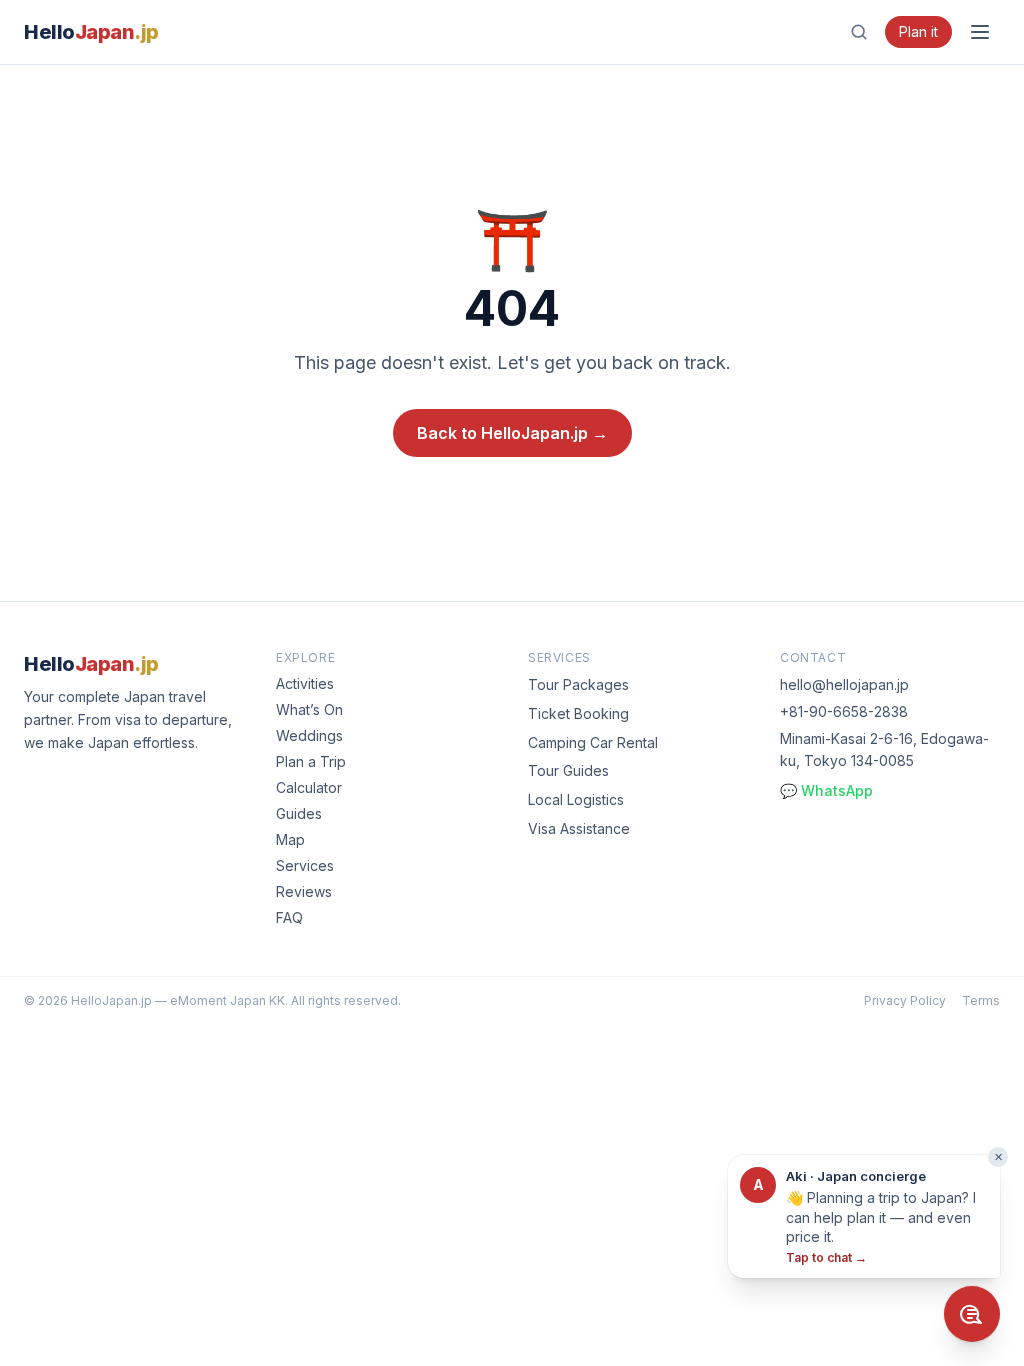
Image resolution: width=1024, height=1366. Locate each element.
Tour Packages (578, 684)
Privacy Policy (905, 1000)
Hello (91, 32)
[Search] (859, 32)
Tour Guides (568, 770)
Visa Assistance (579, 828)
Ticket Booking (578, 713)
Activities (305, 683)
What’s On (309, 709)
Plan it (918, 31)
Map (290, 839)
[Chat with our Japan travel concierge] (972, 1314)
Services (305, 865)
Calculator (309, 787)
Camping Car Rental (593, 742)
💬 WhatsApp (826, 790)
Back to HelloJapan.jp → (512, 433)
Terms (981, 1000)
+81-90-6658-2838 (844, 711)
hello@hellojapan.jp (844, 684)
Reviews (304, 891)
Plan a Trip (311, 761)
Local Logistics (576, 799)
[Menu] (980, 32)
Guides (299, 813)
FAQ (289, 917)
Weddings (309, 735)
